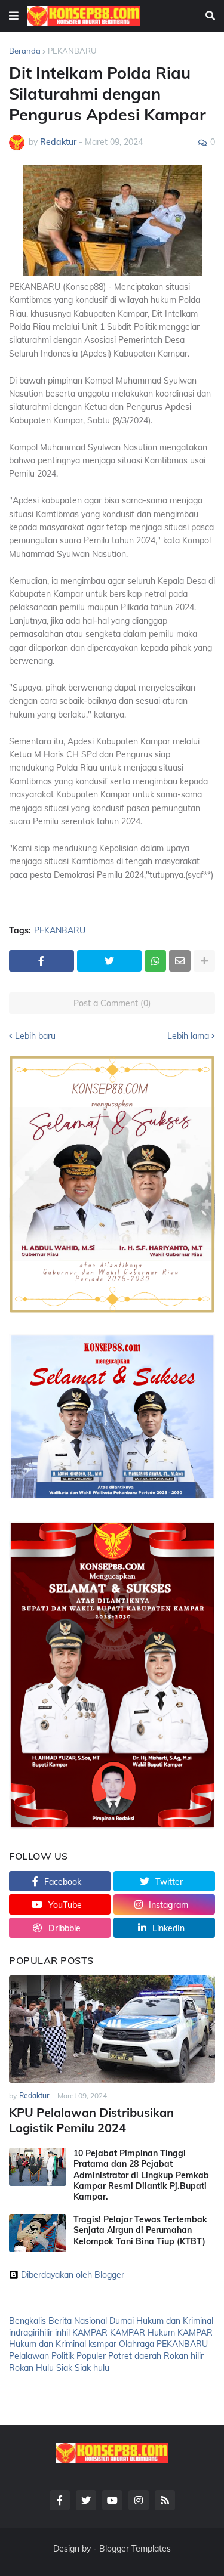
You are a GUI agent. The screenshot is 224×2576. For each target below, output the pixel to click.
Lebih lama (188, 1036)
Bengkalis (27, 2321)
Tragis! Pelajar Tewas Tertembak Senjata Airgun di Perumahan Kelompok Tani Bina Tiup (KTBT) (140, 2230)
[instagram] (139, 2500)
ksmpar (102, 2344)
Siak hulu (92, 2368)
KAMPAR (90, 2333)
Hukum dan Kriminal (175, 2321)
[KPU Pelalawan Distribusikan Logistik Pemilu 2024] (112, 2029)
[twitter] (86, 2500)
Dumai (122, 2321)
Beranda (25, 51)
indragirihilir (31, 2333)
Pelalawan (29, 2356)
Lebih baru (35, 1036)
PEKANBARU (72, 51)
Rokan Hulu (31, 2368)
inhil (62, 2333)
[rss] (165, 2500)
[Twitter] (110, 961)
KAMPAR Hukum (142, 2333)
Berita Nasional (78, 2321)
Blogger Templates (135, 2549)
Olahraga (136, 2344)
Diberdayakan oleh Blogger (73, 2275)
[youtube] (112, 2500)
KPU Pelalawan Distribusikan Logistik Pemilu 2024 (91, 2120)
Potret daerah (135, 2356)
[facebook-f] (60, 2500)
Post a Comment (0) (112, 1003)
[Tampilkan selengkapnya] (204, 961)
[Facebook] (42, 961)
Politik (63, 2356)
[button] (14, 16)
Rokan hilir (184, 2356)
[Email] (180, 961)
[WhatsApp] (155, 961)
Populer (91, 2356)
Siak (64, 2368)
